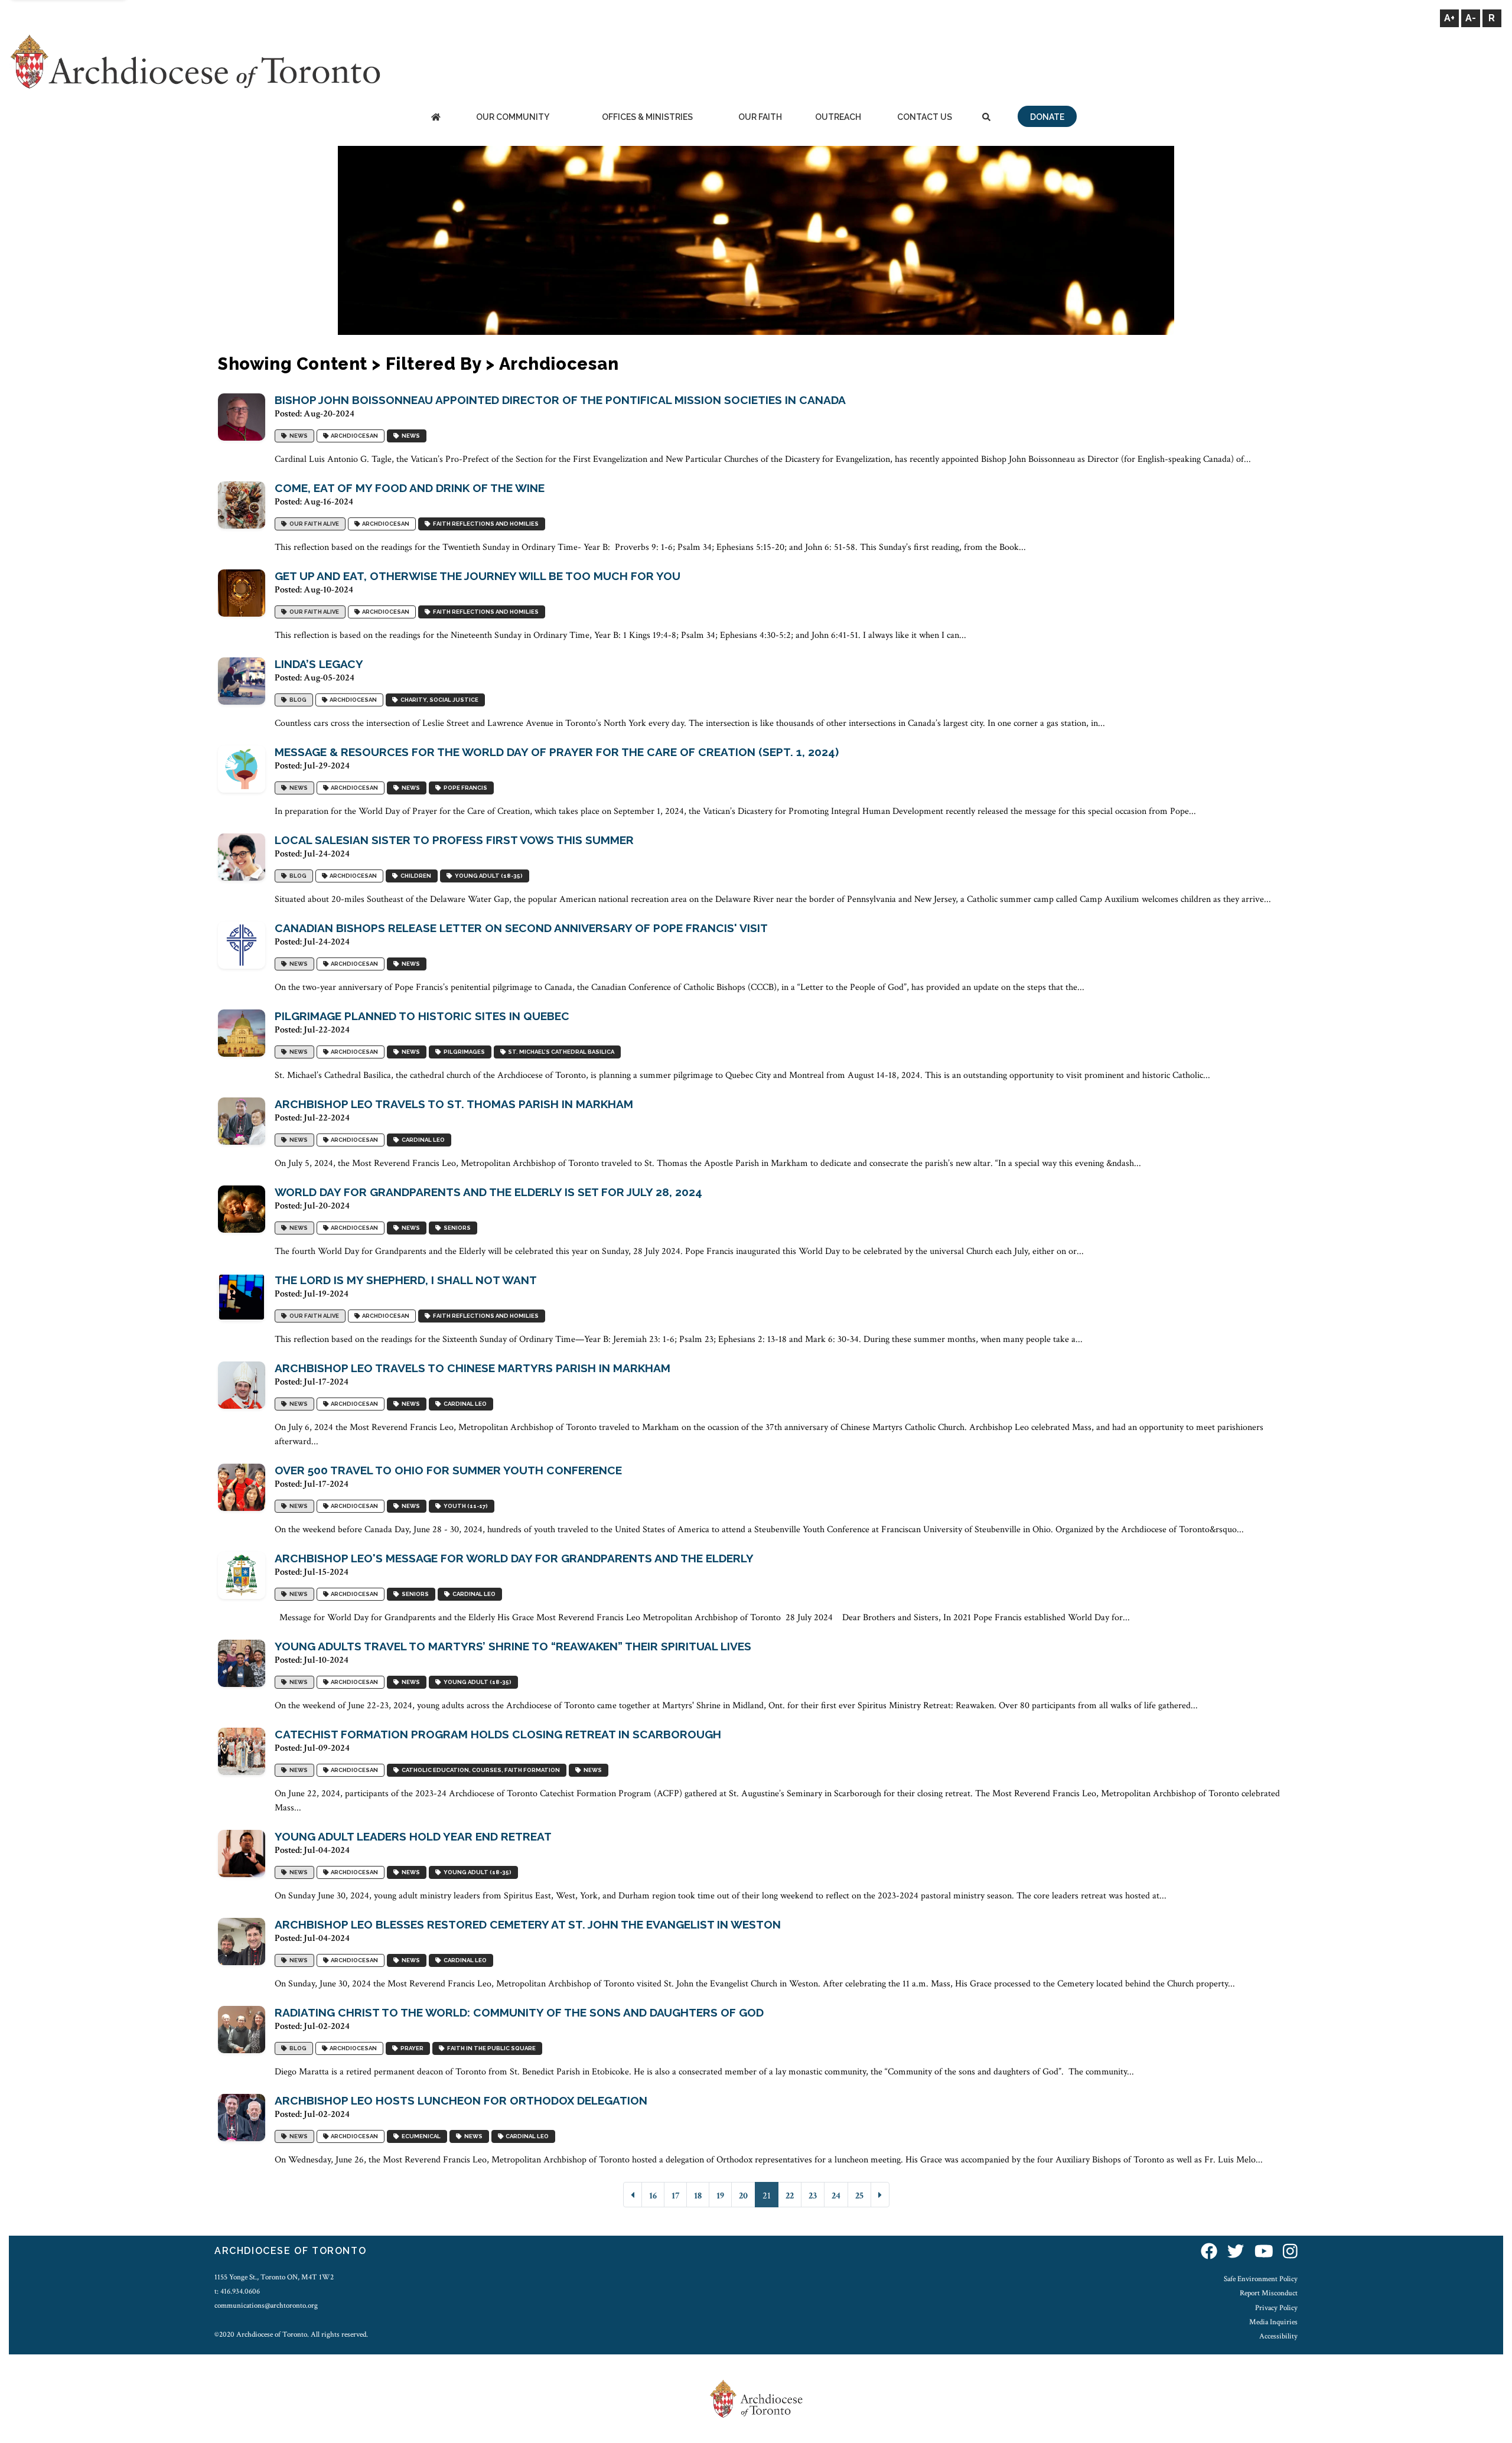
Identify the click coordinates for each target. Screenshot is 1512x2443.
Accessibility (1278, 2336)
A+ (1449, 18)
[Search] (986, 118)
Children (415, 876)
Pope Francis (464, 788)
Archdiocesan (353, 436)
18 (698, 2196)
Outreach (838, 117)
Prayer (411, 2049)
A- (1471, 18)
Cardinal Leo (422, 1140)
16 (653, 2196)
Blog (297, 700)
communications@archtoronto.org (266, 2305)
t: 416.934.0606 (237, 2291)
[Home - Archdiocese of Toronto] (436, 118)
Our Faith (760, 117)
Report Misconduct (1269, 2293)
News (297, 436)
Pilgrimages (463, 1052)
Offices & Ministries (647, 117)
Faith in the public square (490, 2049)
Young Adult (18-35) (488, 876)
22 (790, 2196)
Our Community (513, 117)
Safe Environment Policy (1261, 2279)
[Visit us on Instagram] (1290, 2253)
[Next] (880, 2195)
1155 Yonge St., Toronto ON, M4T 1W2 (274, 2277)
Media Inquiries (1273, 2322)
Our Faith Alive (313, 524)
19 (720, 2196)
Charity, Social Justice (438, 700)
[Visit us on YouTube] (1264, 2253)
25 (859, 2196)
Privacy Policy (1276, 2308)
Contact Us (925, 117)
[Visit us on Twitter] (1236, 2253)
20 (743, 2196)
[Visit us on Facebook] (1209, 2253)
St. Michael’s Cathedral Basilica (560, 1052)
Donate (1047, 117)
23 (813, 2196)
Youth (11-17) (465, 1506)
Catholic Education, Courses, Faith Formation (480, 1771)
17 (675, 2196)
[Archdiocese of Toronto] (195, 61)
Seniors (456, 1228)
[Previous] (633, 2195)
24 (836, 2196)
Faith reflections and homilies (485, 524)
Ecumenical (420, 2137)
